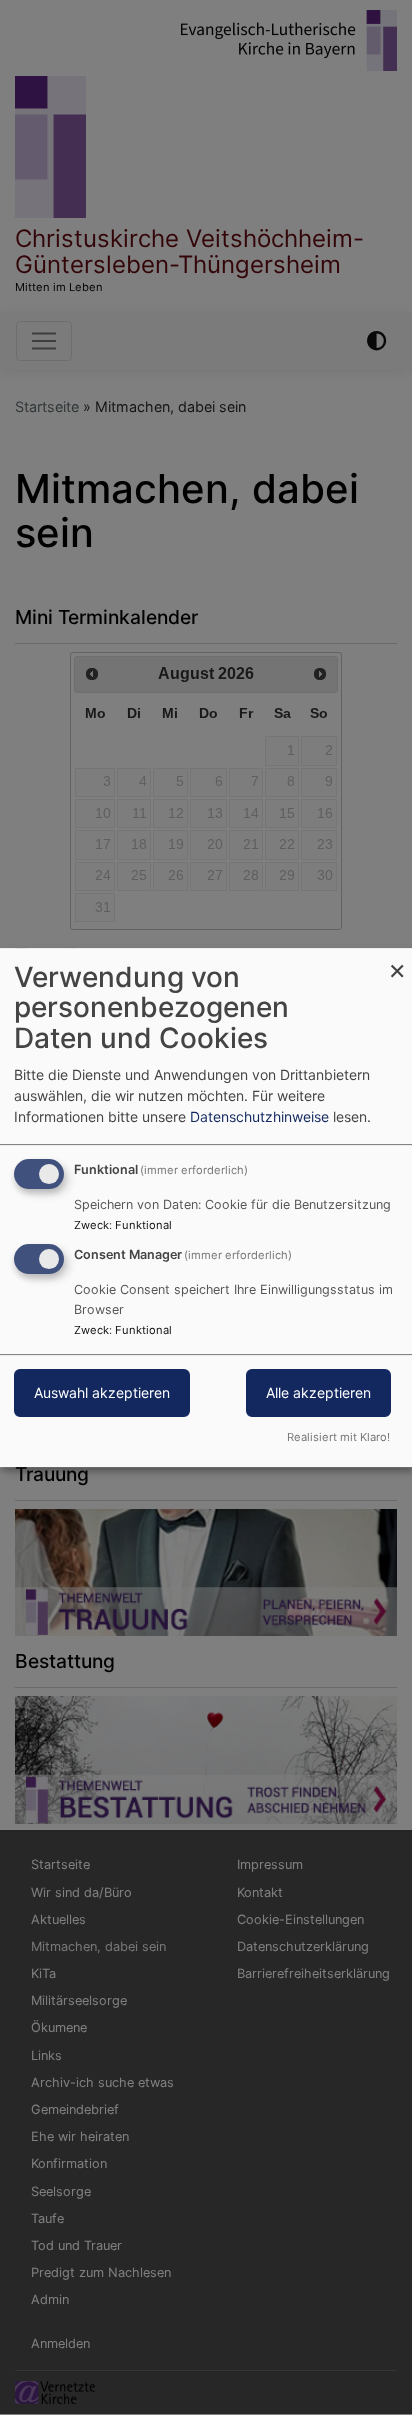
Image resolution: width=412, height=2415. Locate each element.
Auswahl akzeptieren (102, 1393)
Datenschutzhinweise (259, 1116)
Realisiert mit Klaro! (338, 1437)
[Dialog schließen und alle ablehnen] (397, 960)
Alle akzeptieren (318, 1393)
